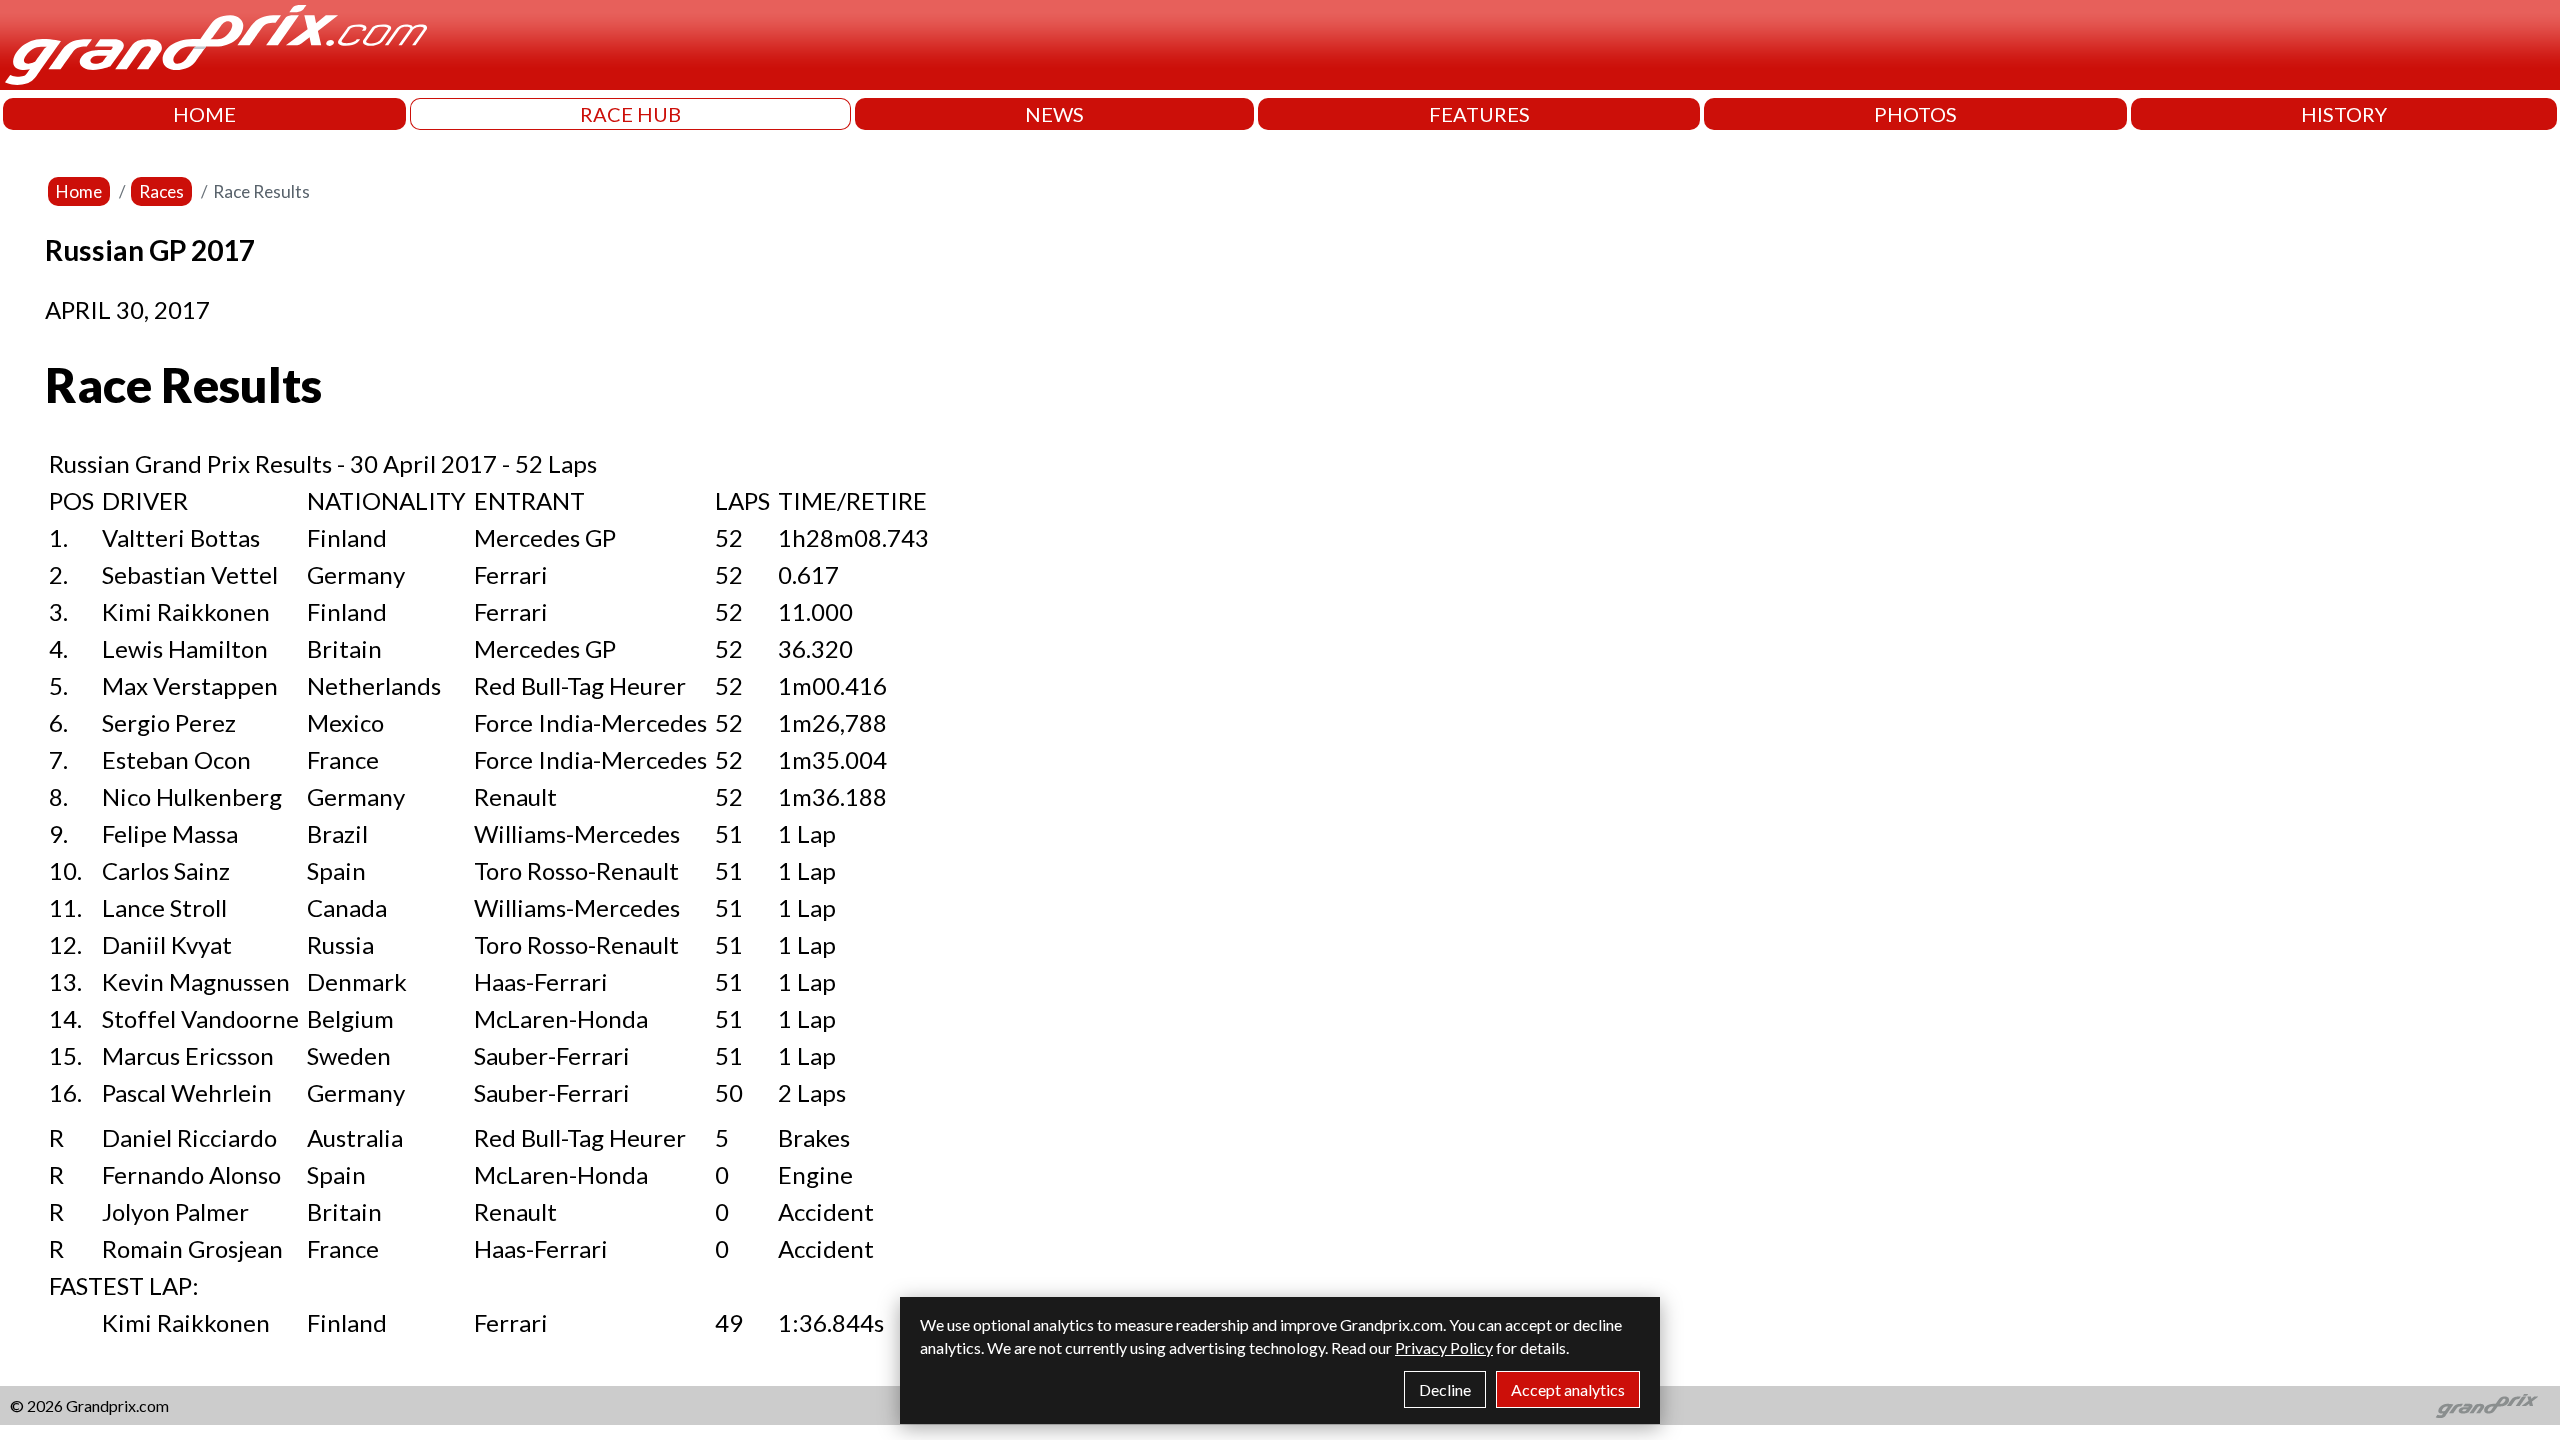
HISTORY (2344, 114)
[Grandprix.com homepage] (2487, 1406)
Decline (1445, 1389)
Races (161, 191)
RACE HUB (630, 114)
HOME (204, 114)
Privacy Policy (1444, 1347)
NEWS (1054, 114)
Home (79, 191)
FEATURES (1479, 114)
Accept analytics (1568, 1389)
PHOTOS (1915, 114)
